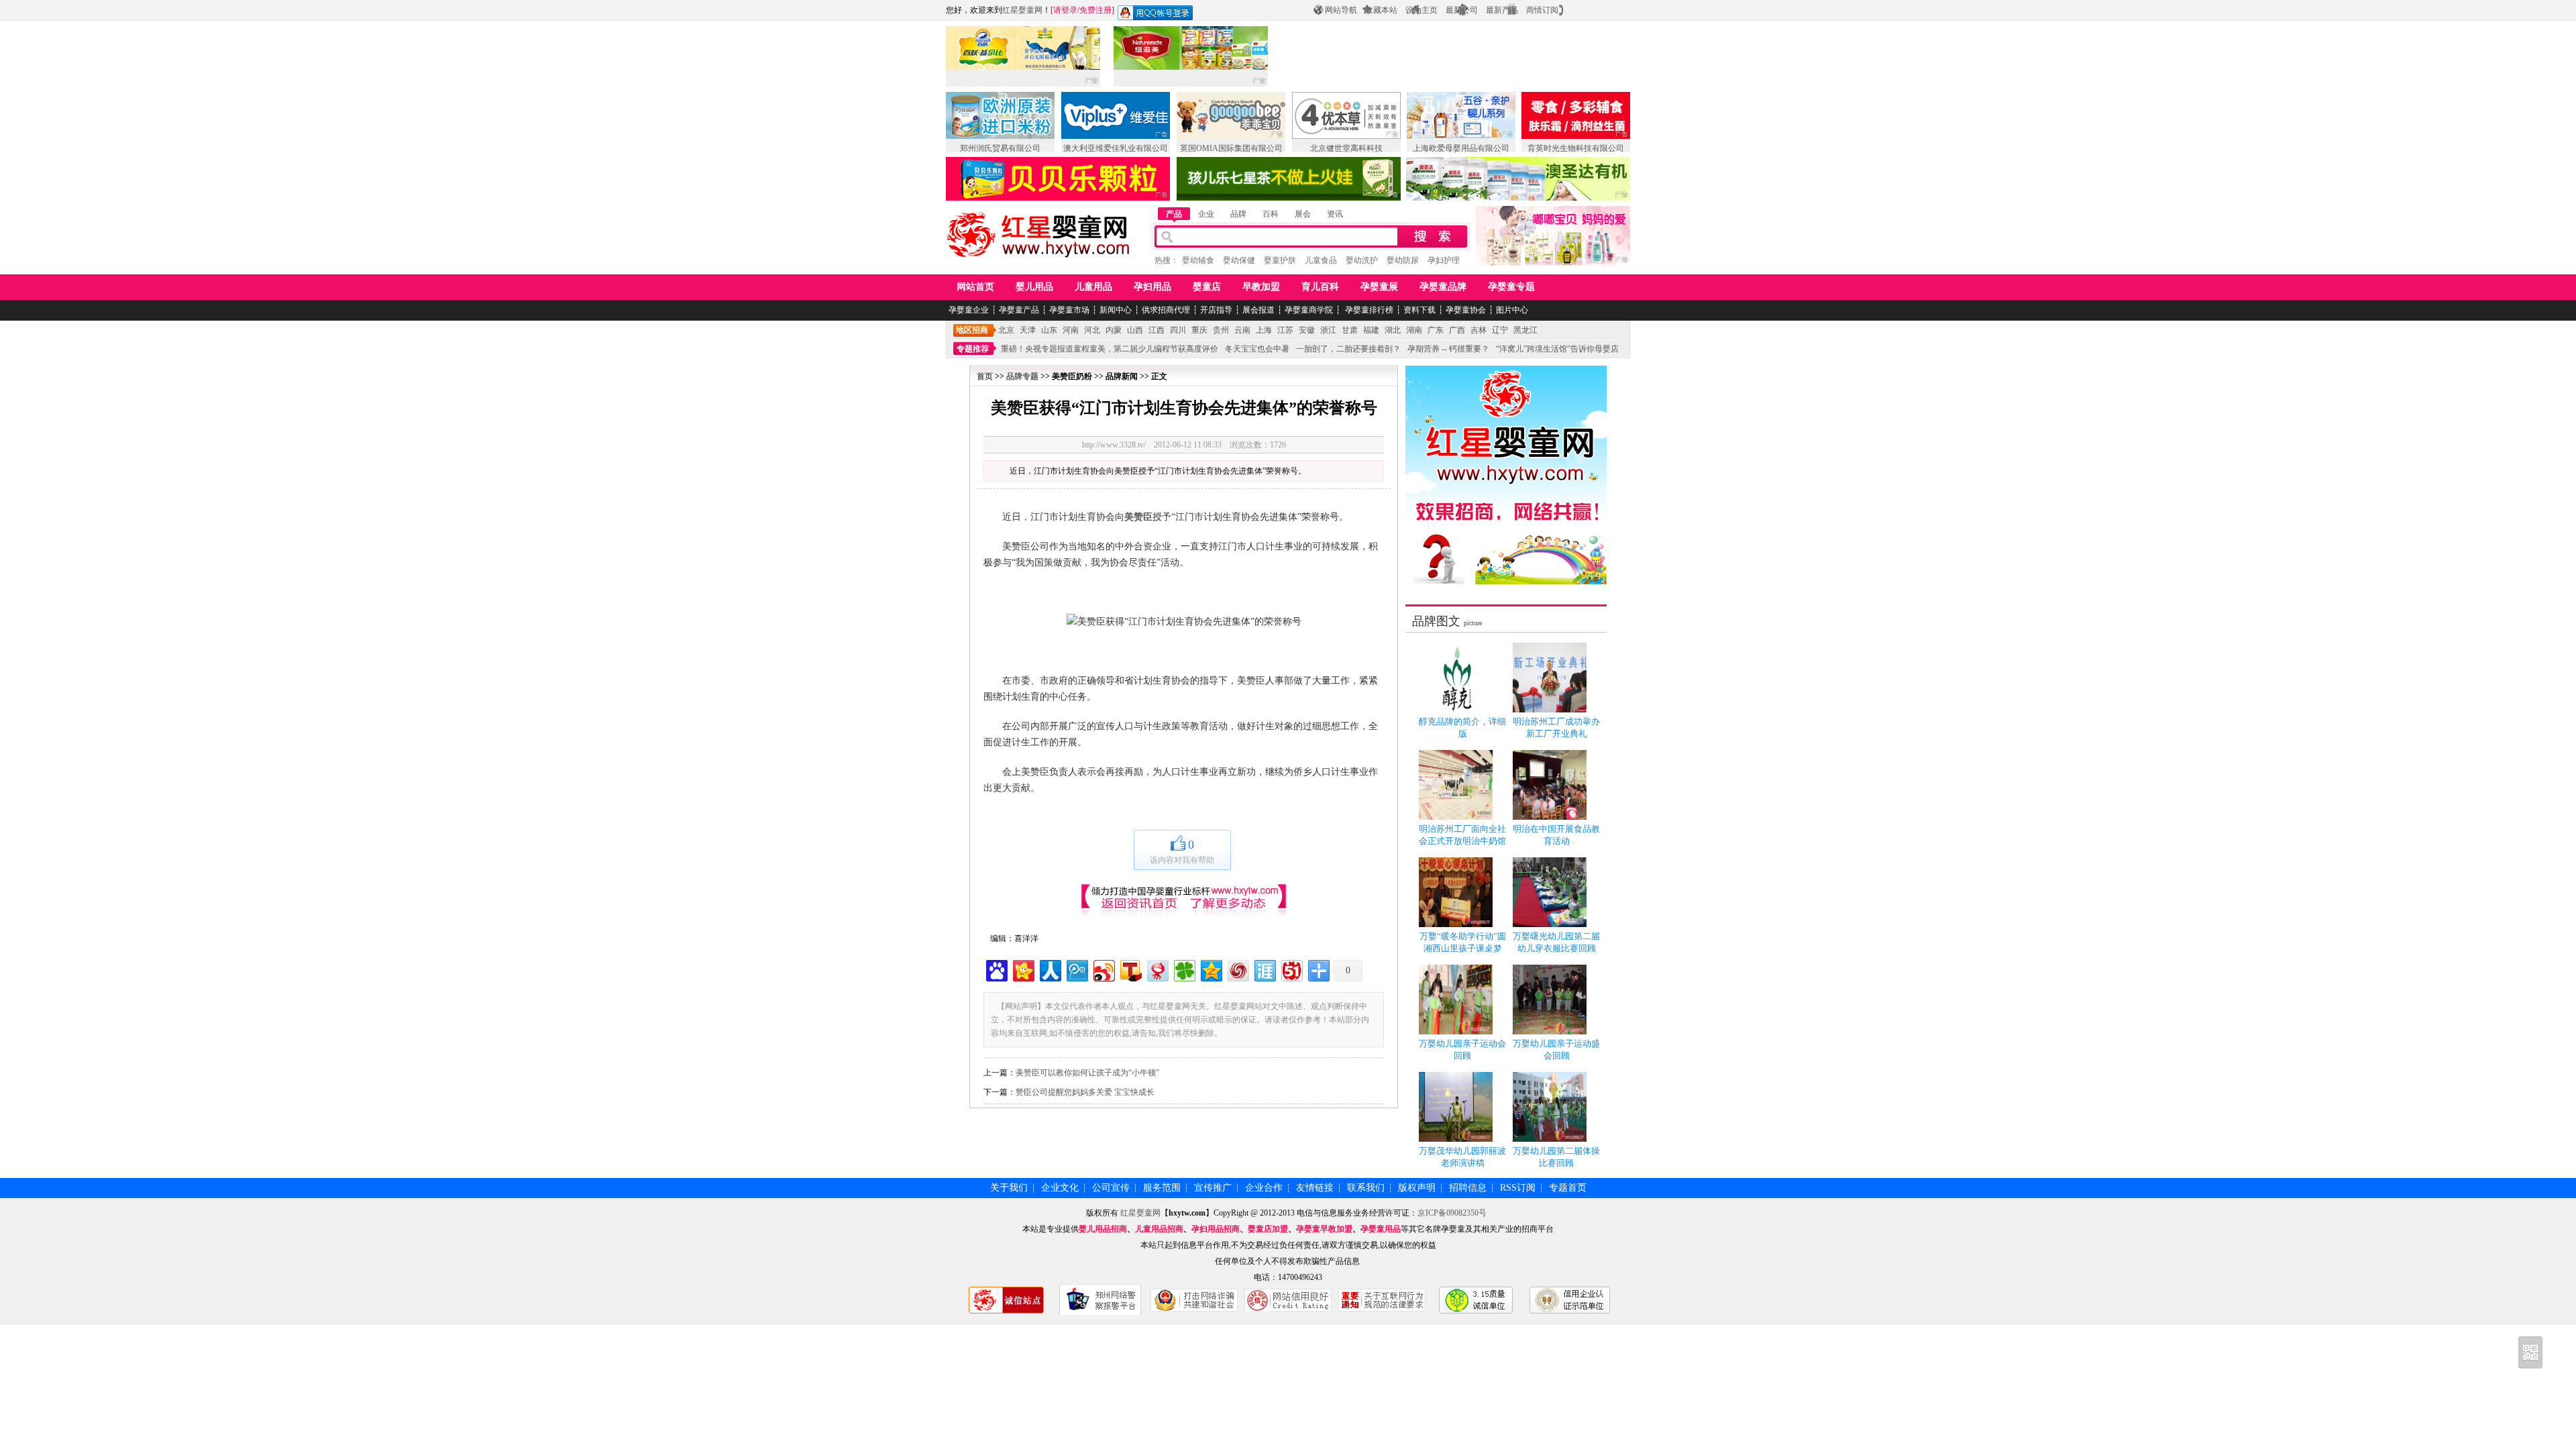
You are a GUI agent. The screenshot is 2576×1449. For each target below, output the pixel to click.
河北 (1092, 330)
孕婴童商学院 (1309, 310)
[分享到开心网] (1023, 969)
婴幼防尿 (1403, 260)
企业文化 (1060, 1188)
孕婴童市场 (1069, 310)
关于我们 (1009, 1188)
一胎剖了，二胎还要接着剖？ (1348, 349)
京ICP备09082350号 (1452, 1213)
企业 (1206, 214)
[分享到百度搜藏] (996, 969)
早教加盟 (1261, 287)
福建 (1371, 330)
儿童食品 (1321, 260)
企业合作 (1264, 1188)
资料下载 (1419, 310)
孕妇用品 (1152, 287)
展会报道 (1258, 310)
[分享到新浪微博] (1103, 969)
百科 (1271, 214)
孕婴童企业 (969, 310)
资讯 (1335, 214)
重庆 (1199, 330)
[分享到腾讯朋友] (1184, 969)
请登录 (1065, 10)
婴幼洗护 (1362, 260)
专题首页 (1568, 1188)
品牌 (1238, 214)
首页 (985, 376)
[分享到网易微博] (1157, 969)
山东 (1049, 330)
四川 (1178, 330)
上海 (1264, 330)
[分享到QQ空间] (1211, 969)
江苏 (1285, 330)
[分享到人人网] (1050, 969)
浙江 (1328, 330)
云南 (1242, 330)
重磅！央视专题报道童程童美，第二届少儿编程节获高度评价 (1110, 349)
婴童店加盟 (1268, 1229)
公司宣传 (1111, 1188)
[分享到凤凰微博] (1237, 969)
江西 (1157, 330)
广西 (1457, 330)
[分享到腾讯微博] (1076, 969)
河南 (1071, 330)
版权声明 (1417, 1188)
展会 (1303, 214)
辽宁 (1500, 330)
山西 (1135, 330)
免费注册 (1095, 10)
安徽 (1307, 330)
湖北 (1393, 330)
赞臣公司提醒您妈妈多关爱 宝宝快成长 (1085, 1092)
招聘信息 (1468, 1188)
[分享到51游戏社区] (1291, 969)
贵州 (1221, 330)
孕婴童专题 (1511, 287)
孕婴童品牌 (1443, 287)
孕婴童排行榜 (1368, 310)
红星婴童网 (1022, 10)
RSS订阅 (1518, 1188)
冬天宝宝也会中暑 (1257, 349)
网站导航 (1341, 10)
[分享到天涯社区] (1264, 969)
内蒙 (1114, 330)
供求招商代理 (1166, 310)
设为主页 (1421, 10)
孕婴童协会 (1466, 310)
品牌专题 (1022, 376)
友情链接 (1315, 1188)
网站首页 (975, 287)
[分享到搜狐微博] (1130, 969)
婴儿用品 (1034, 287)
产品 (1174, 214)
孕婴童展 (1379, 287)
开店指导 (1216, 310)
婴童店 (1207, 287)
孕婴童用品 (1381, 1229)
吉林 (1479, 330)
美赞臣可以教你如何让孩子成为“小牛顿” (1087, 1073)
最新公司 (1462, 10)
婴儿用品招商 (1103, 1229)
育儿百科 (1320, 287)
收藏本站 (1381, 10)
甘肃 (1350, 330)
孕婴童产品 (1019, 310)
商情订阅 (1542, 10)
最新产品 (1502, 10)
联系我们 (1366, 1188)
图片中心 (1512, 310)
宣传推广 (1213, 1188)
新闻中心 (1116, 310)
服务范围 (1162, 1188)
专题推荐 (973, 349)
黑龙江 (1525, 330)
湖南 (1414, 330)
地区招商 (972, 330)
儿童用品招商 (1159, 1229)
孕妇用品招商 (1216, 1229)
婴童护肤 (1280, 260)
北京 (1006, 330)
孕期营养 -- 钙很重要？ (1448, 349)
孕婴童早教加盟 (1324, 1229)
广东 (1436, 330)
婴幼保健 (1239, 260)
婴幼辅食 (1198, 260)
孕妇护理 (1444, 260)
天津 (1028, 330)
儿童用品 (1093, 287)
